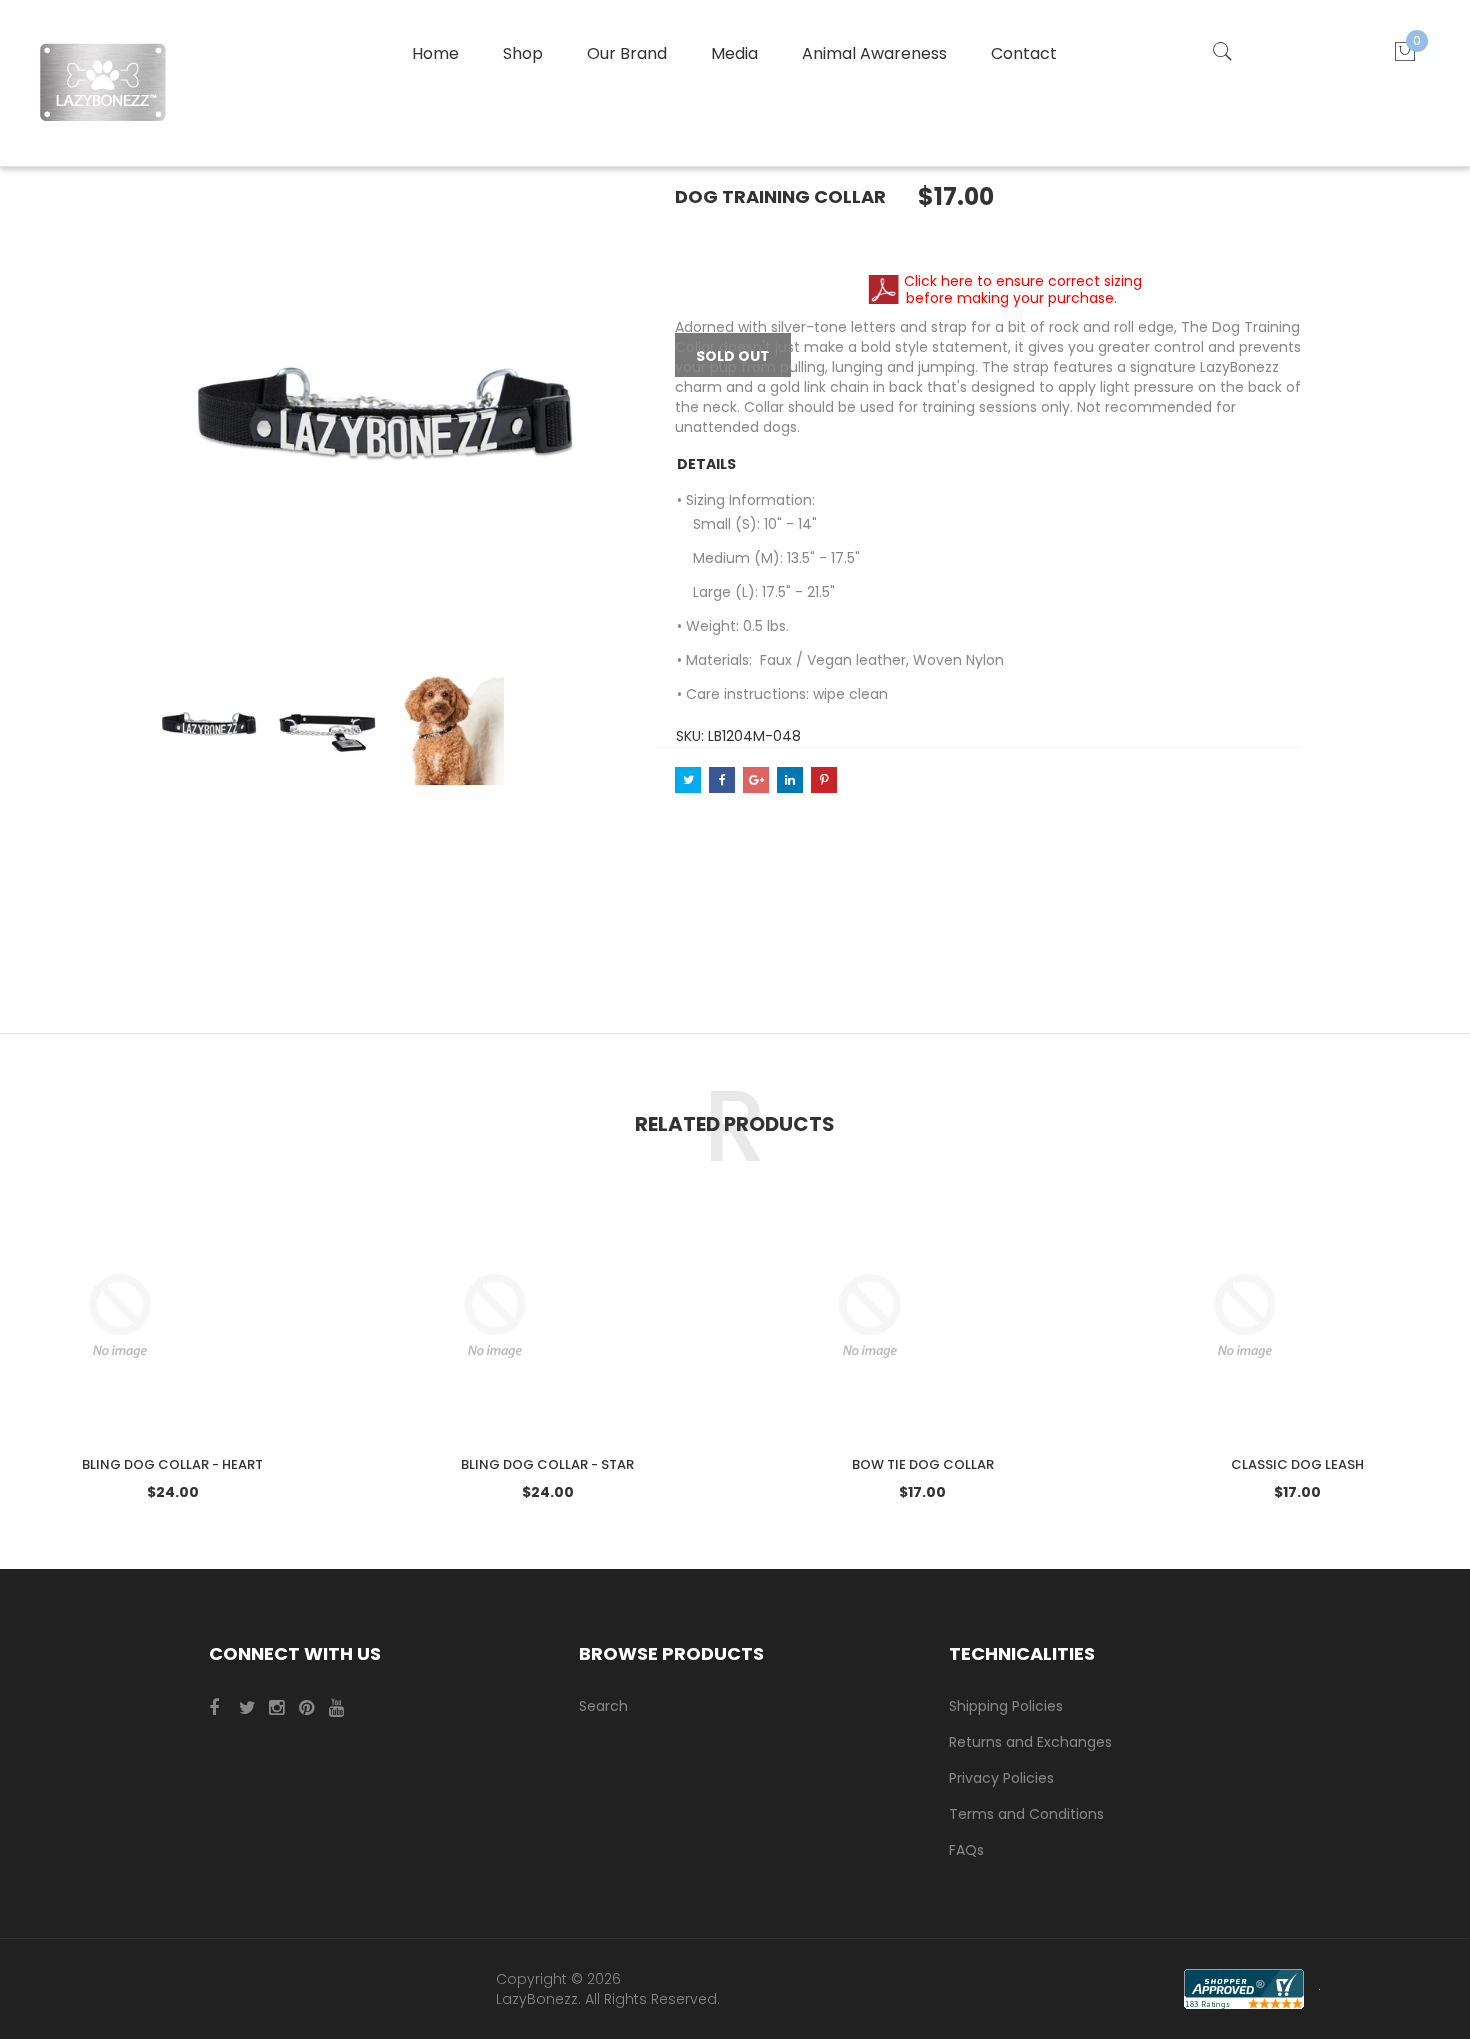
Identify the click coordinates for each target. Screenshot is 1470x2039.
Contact (1024, 53)
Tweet (688, 780)
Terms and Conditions (1026, 1814)
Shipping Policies (1006, 1706)
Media (734, 53)
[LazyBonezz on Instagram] (282, 1708)
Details (706, 464)
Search (603, 1706)
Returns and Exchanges (1030, 1742)
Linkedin (790, 780)
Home (435, 53)
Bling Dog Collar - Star (547, 1464)
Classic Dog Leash (1297, 1464)
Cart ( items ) (1417, 40)
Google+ (756, 780)
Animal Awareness (874, 53)
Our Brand (627, 53)
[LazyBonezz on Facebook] (222, 1708)
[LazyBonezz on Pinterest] (312, 1708)
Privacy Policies (1001, 1778)
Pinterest (824, 780)
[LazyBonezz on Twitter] (252, 1708)
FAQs (966, 1850)
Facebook (722, 780)
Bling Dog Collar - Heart (172, 1464)
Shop (523, 53)
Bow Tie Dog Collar (923, 1464)
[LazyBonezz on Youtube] (342, 1708)
